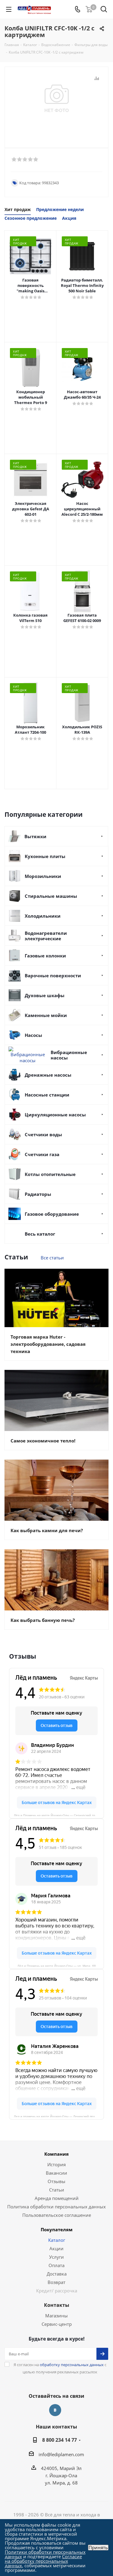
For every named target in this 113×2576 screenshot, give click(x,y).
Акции (56, 2248)
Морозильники (43, 876)
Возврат (56, 2282)
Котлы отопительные (50, 1174)
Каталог (57, 2240)
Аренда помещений (57, 2198)
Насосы (33, 1035)
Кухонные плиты (45, 856)
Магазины (56, 2316)
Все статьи (52, 1258)
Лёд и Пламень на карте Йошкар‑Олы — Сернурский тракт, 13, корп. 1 (59, 1815)
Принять (98, 2548)
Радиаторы (38, 1194)
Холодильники (43, 916)
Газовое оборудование (52, 1214)
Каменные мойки (46, 1015)
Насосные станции (47, 1095)
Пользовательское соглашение (57, 2215)
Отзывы (56, 2181)
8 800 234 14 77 (60, 2440)
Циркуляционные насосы (55, 1115)
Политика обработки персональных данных (56, 2207)
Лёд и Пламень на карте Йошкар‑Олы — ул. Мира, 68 (57, 1965)
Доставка (57, 2274)
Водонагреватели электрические (46, 936)
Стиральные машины (51, 896)
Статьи (57, 2190)
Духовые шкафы (45, 995)
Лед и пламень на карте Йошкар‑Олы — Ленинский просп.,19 (59, 2116)
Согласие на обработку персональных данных (43, 2561)
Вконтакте (55, 2410)
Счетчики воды (43, 1134)
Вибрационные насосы (69, 1055)
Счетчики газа (42, 1154)
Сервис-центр (57, 2324)
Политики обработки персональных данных (45, 2554)
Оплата (56, 2265)
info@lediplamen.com (61, 2454)
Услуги (56, 2257)
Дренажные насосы (48, 1075)
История (56, 2164)
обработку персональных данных (72, 2365)
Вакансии (56, 2173)
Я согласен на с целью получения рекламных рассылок (60, 2368)
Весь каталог (40, 1234)
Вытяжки (35, 836)
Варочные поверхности (53, 975)
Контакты (57, 2305)
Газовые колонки (45, 956)
